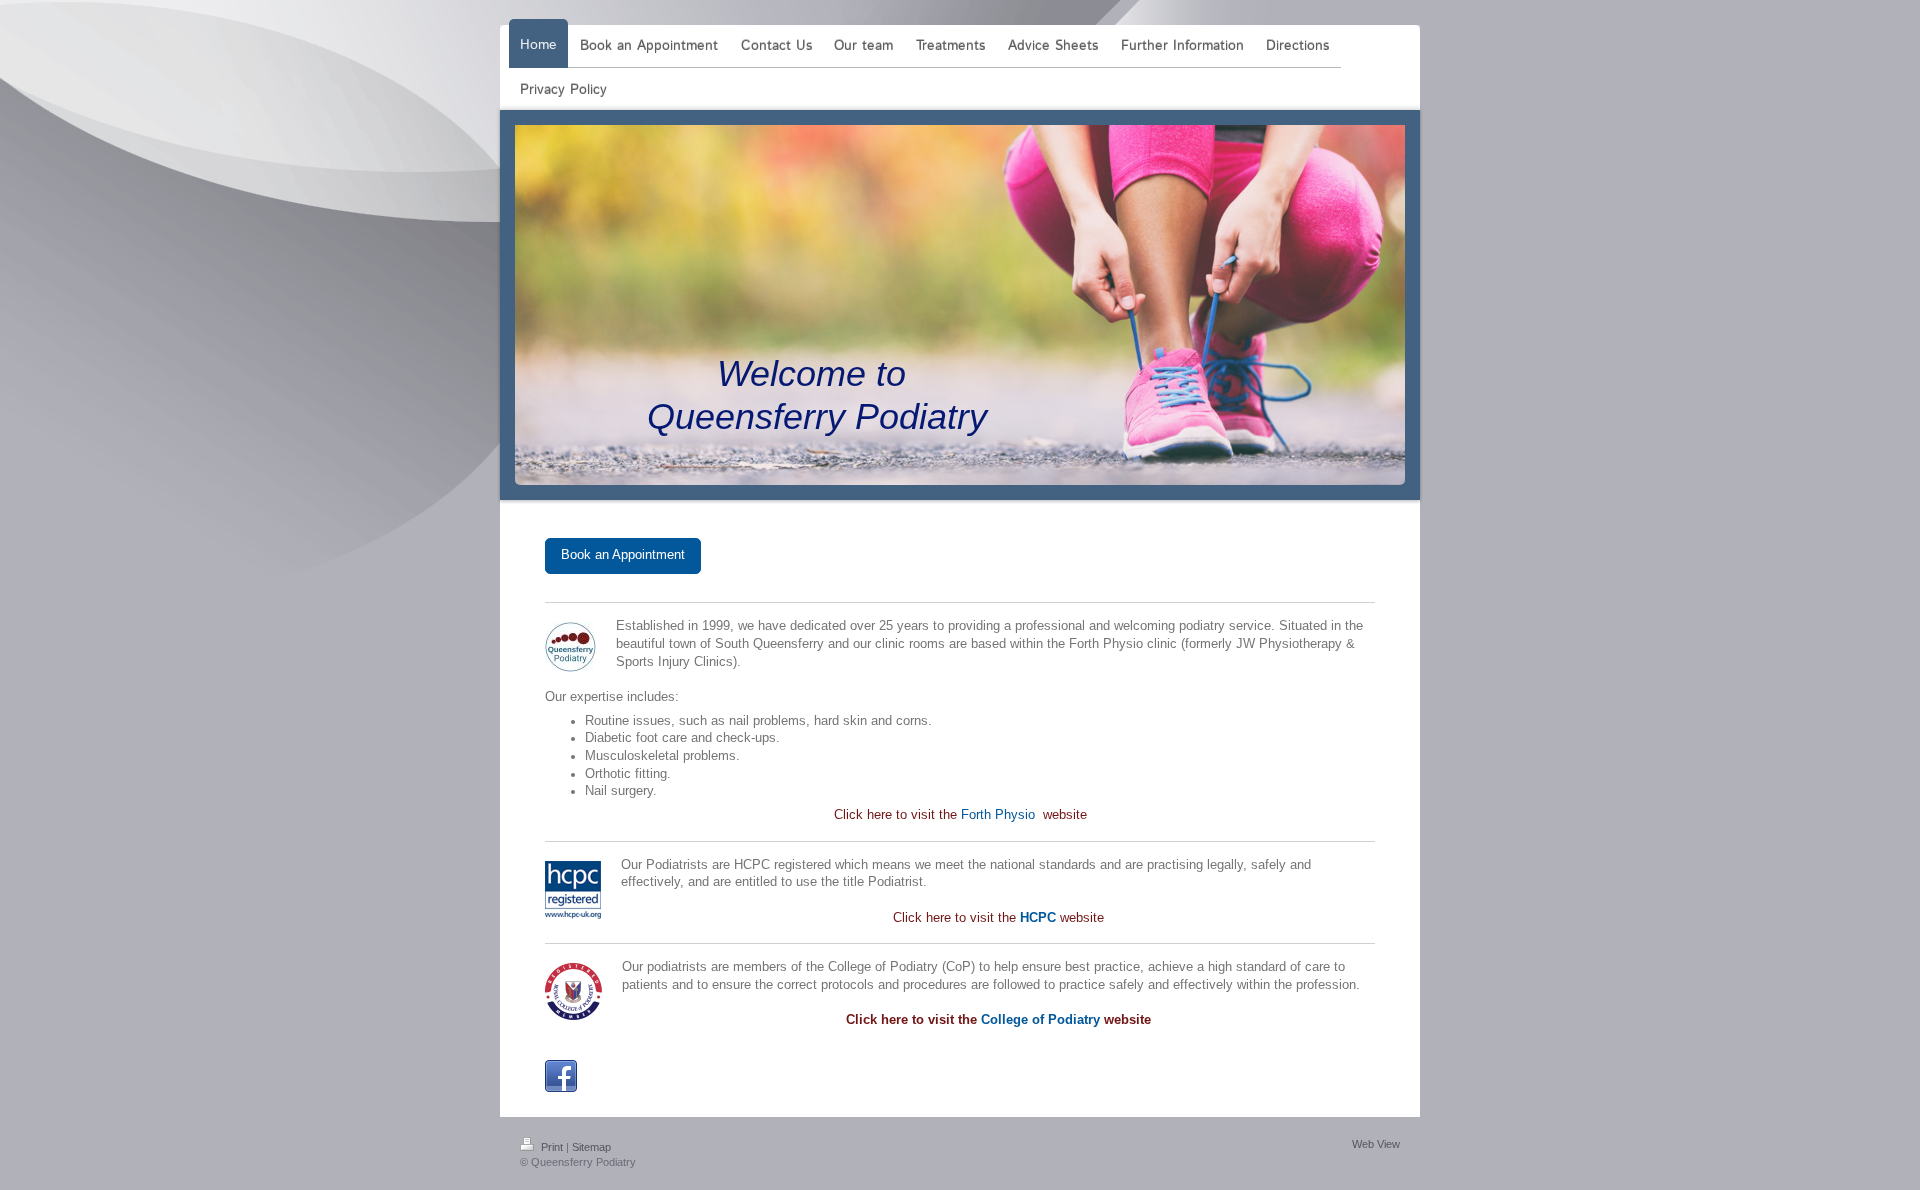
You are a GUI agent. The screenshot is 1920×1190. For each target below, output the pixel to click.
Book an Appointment (623, 555)
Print (552, 1147)
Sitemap (591, 1147)
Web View (1376, 1144)
